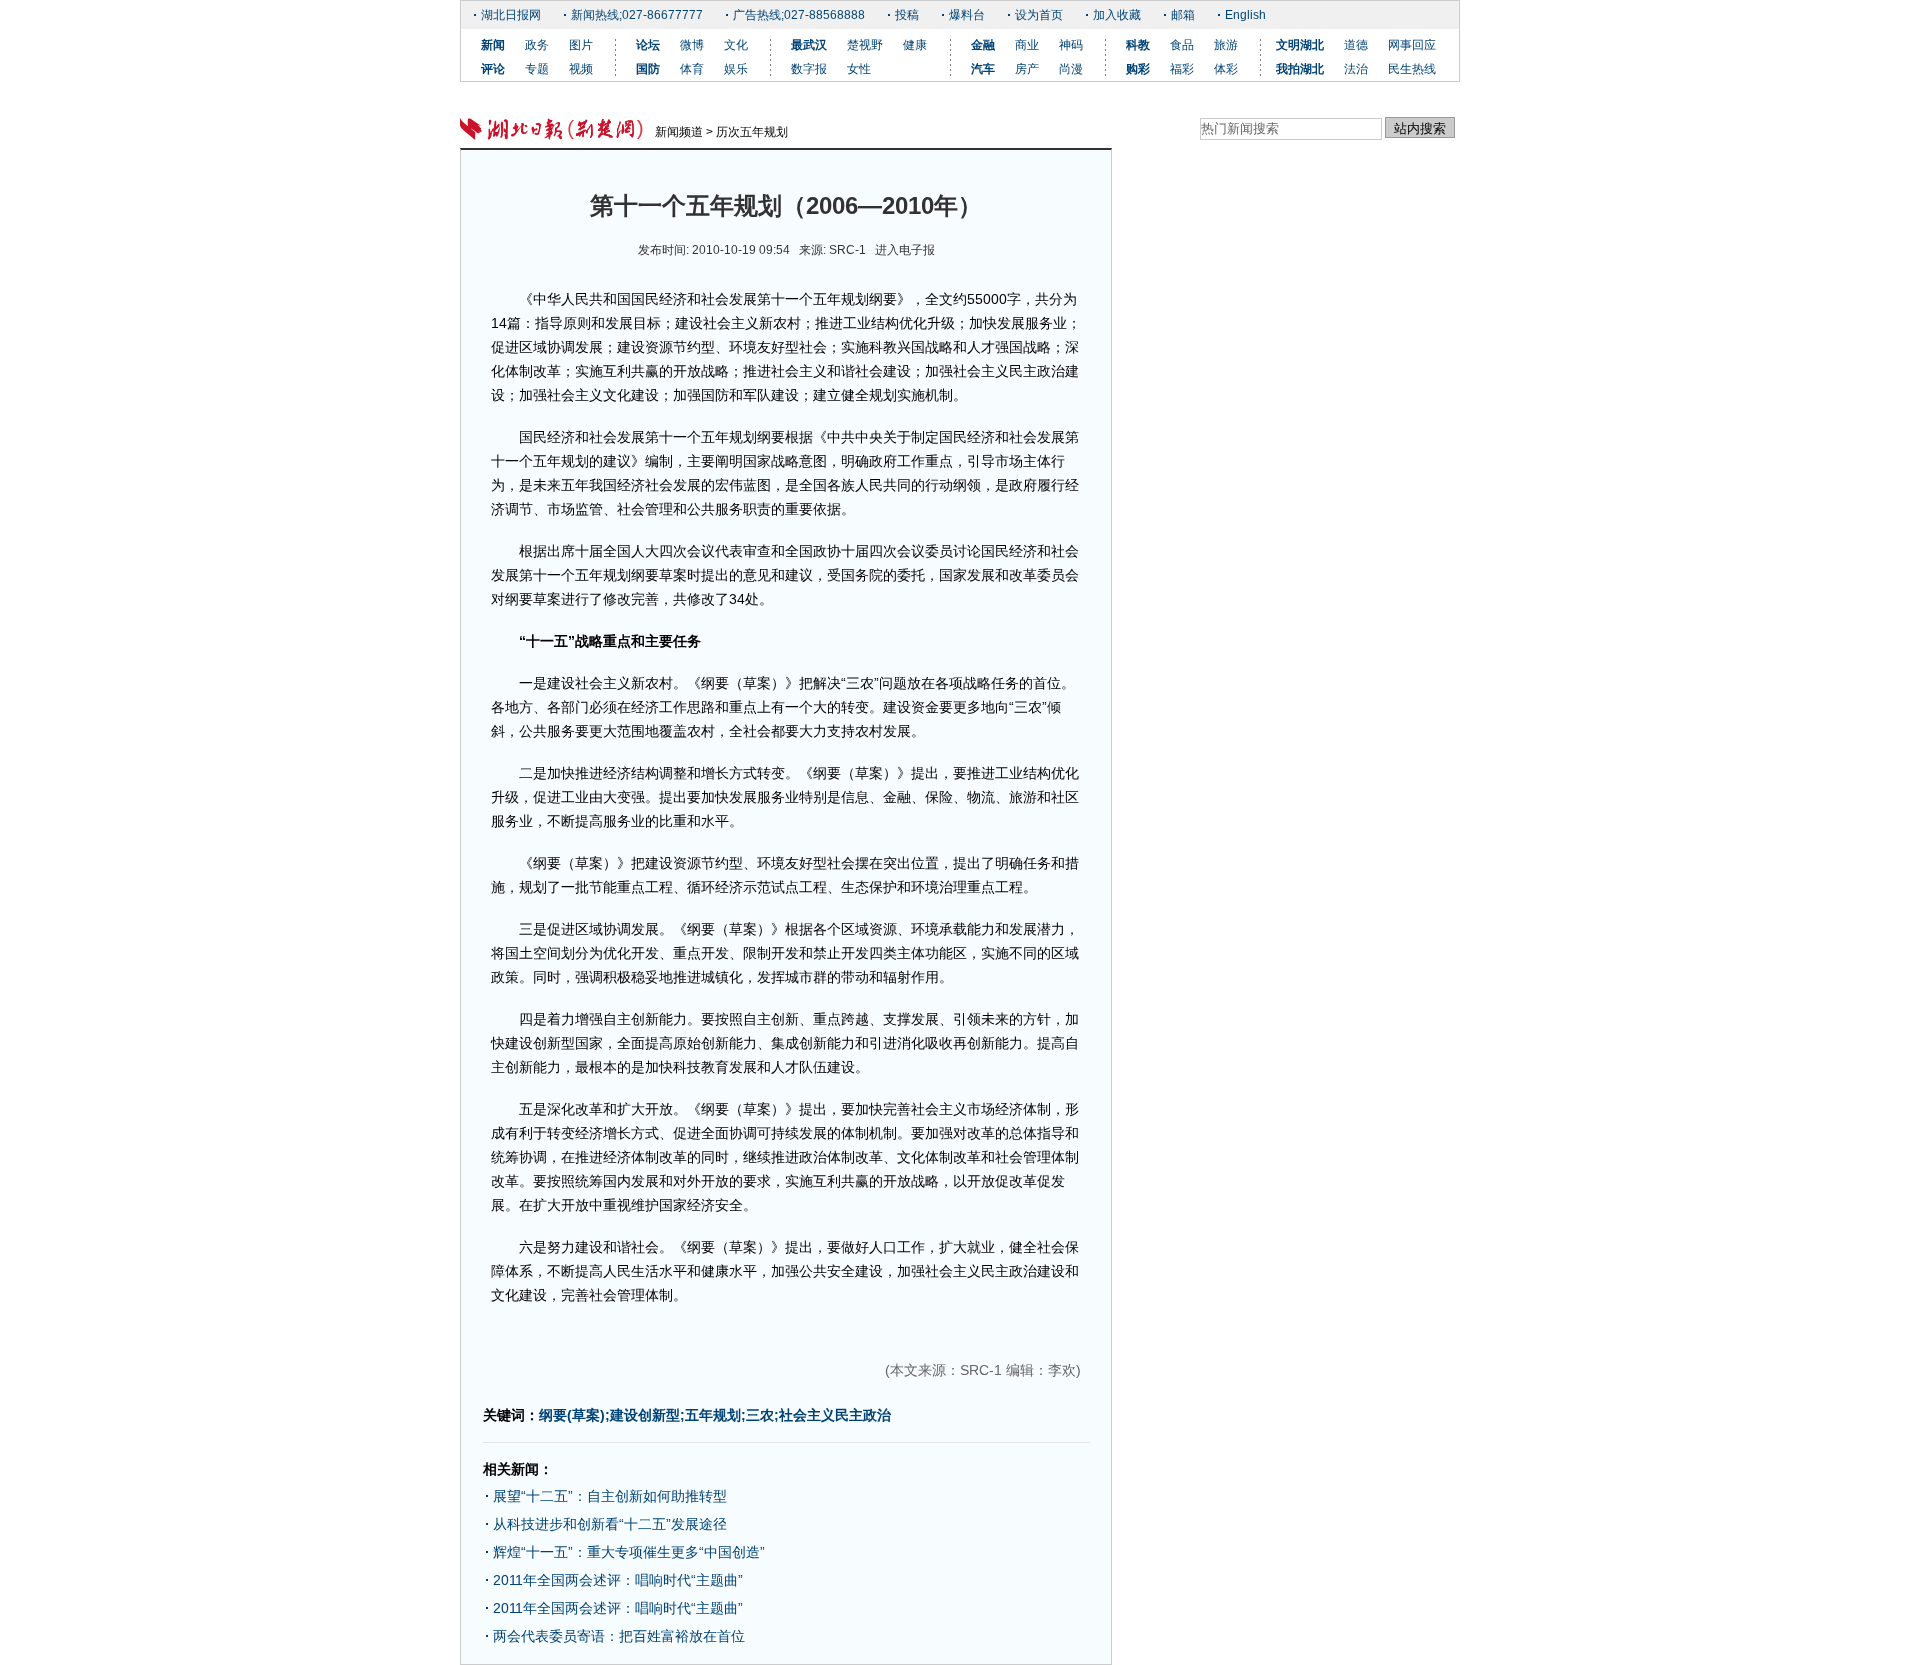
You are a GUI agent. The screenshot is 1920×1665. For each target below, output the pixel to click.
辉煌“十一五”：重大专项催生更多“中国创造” (629, 1552)
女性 (859, 69)
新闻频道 (679, 132)
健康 (915, 45)
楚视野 (865, 45)
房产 (1027, 69)
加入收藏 (1117, 15)
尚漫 (1071, 69)
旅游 (1226, 45)
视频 (581, 69)
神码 (1071, 45)
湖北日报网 (511, 15)
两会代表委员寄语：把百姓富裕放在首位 (619, 1636)
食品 (1182, 45)
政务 (537, 45)
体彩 (1226, 69)
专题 (537, 69)
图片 (581, 45)
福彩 (1182, 69)
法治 (1356, 69)
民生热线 (1412, 69)
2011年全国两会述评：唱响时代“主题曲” (618, 1580)
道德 (1356, 45)
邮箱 (1183, 15)
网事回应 (1412, 45)
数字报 (809, 69)
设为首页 (1039, 15)
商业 (1027, 45)
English (1245, 15)
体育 (692, 69)
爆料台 (967, 15)
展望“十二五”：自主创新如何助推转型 (610, 1496)
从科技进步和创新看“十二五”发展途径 (610, 1524)
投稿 (907, 15)
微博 (692, 45)
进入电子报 (905, 250)
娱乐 (736, 69)
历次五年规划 (752, 132)
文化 (736, 45)
